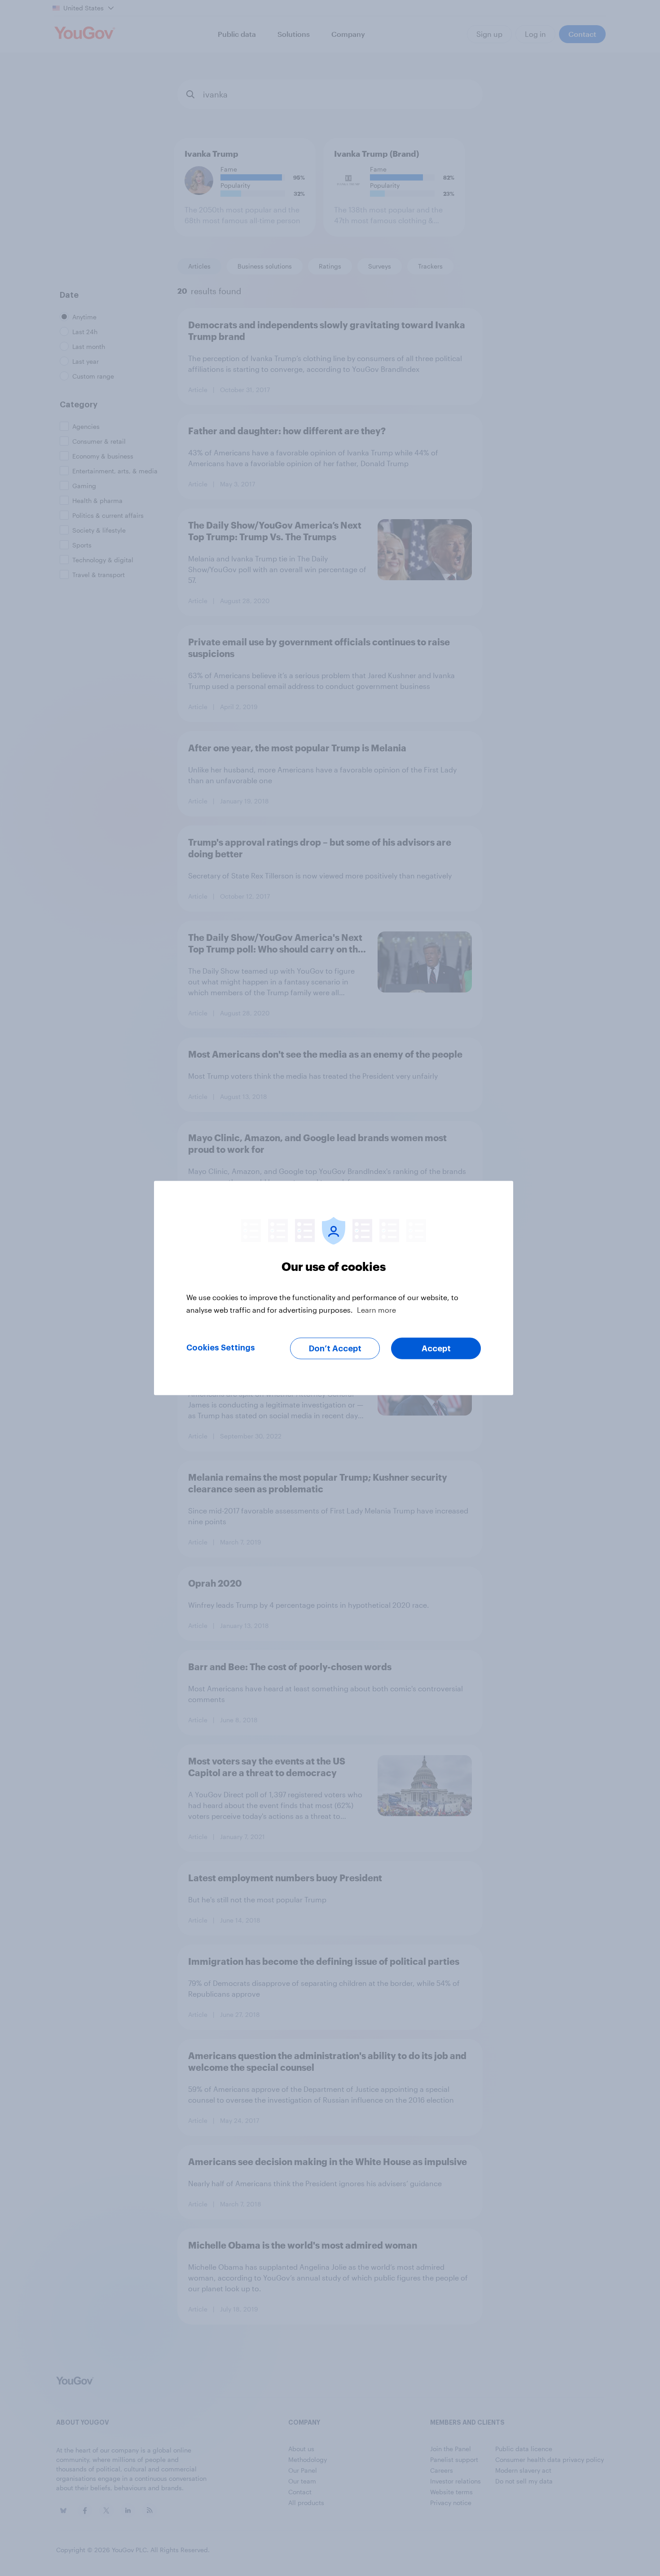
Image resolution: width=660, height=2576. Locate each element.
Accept (436, 1349)
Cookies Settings (221, 1348)
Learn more (376, 1310)
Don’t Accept (335, 1349)
